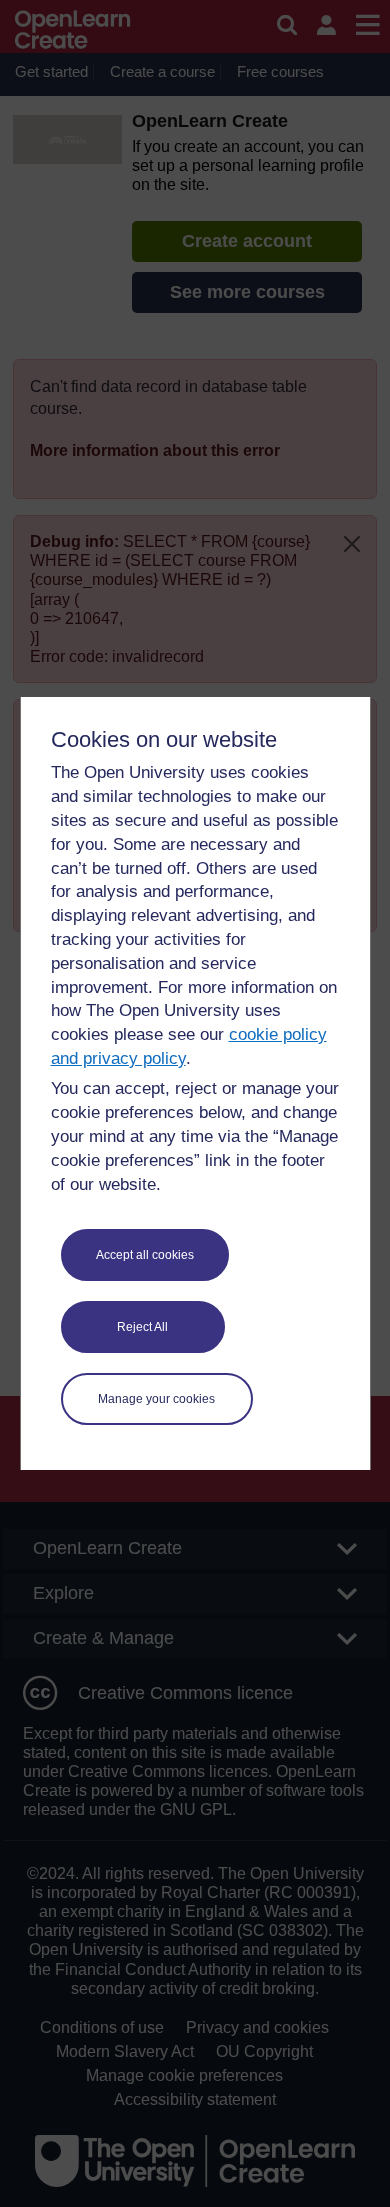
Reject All (142, 1327)
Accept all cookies (145, 1255)
